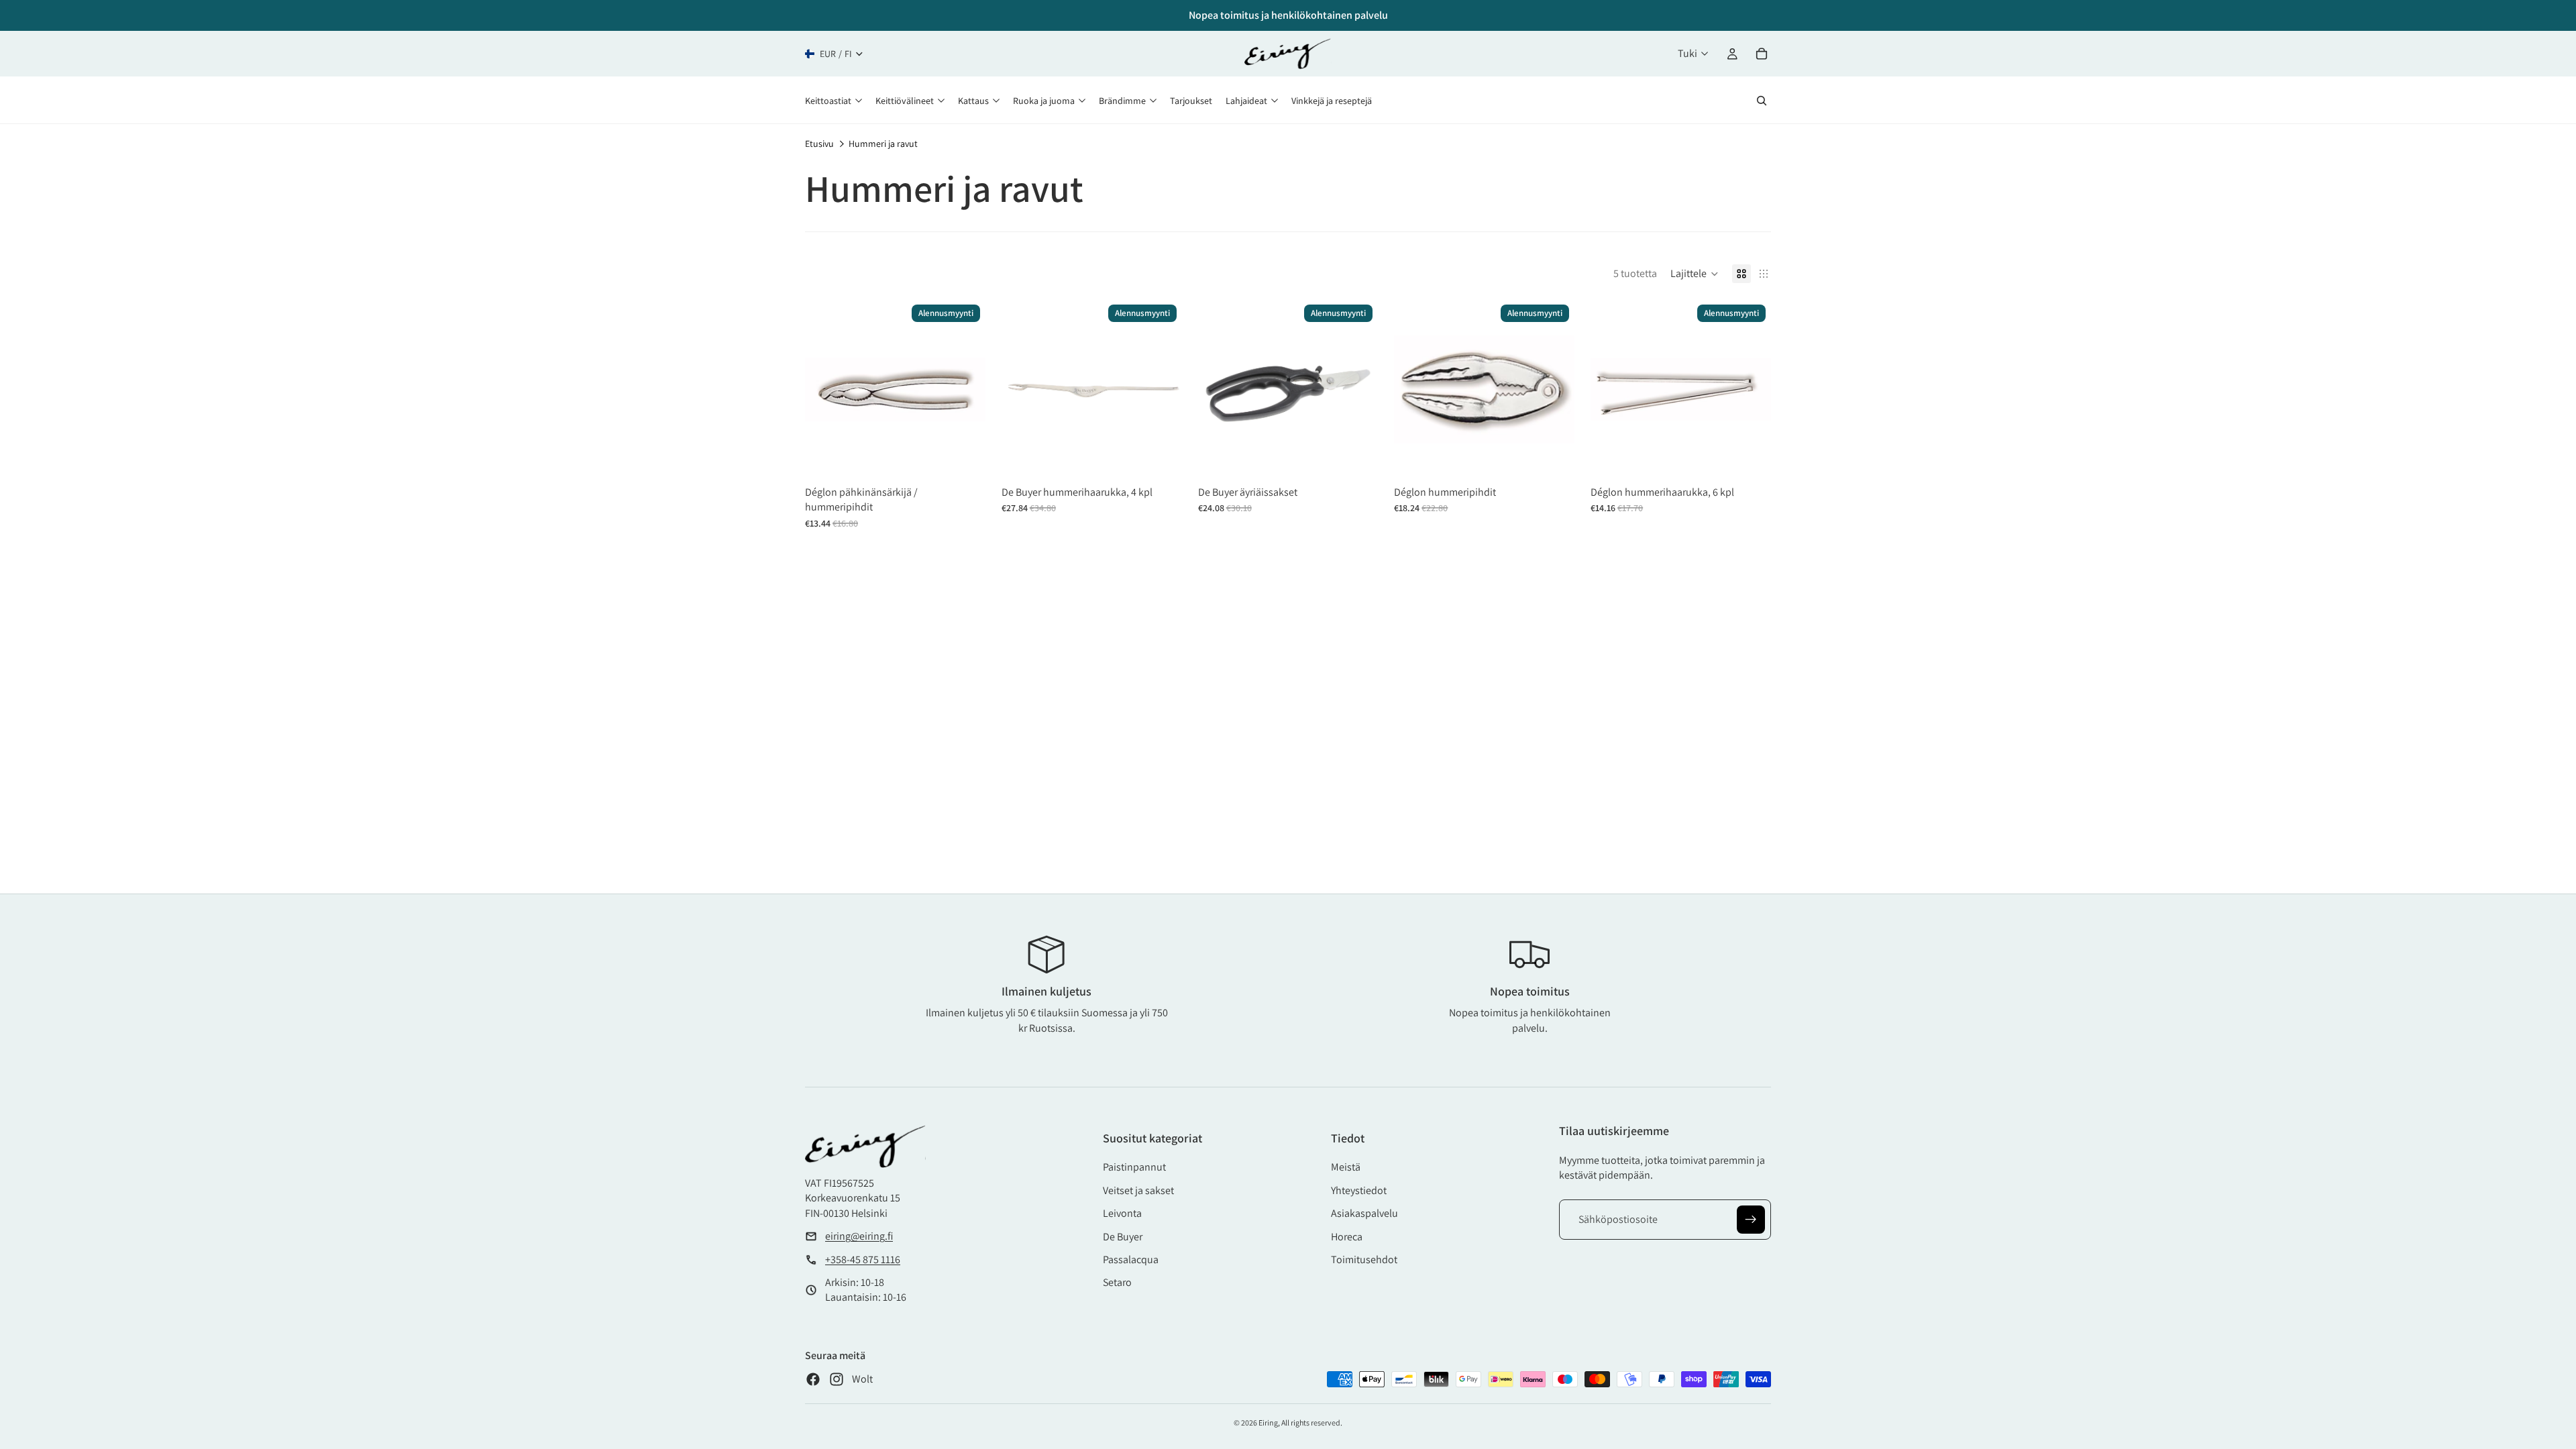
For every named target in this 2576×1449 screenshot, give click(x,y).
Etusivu (819, 144)
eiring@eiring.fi (859, 1236)
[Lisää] (965, 459)
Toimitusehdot (1364, 1259)
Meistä (1346, 1167)
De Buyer (1123, 1237)
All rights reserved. (1312, 1423)
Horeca (1347, 1237)
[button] (1695, 274)
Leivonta (1122, 1213)
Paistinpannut (1134, 1167)
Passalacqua (1131, 1259)
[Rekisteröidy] (1751, 1220)
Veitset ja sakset (1138, 1190)
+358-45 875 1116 (863, 1259)
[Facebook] (813, 1379)
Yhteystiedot (1359, 1190)
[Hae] (1762, 101)
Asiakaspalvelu (1364, 1213)
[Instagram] (837, 1379)
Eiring (1268, 1423)
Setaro (1117, 1282)
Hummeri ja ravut (883, 144)
